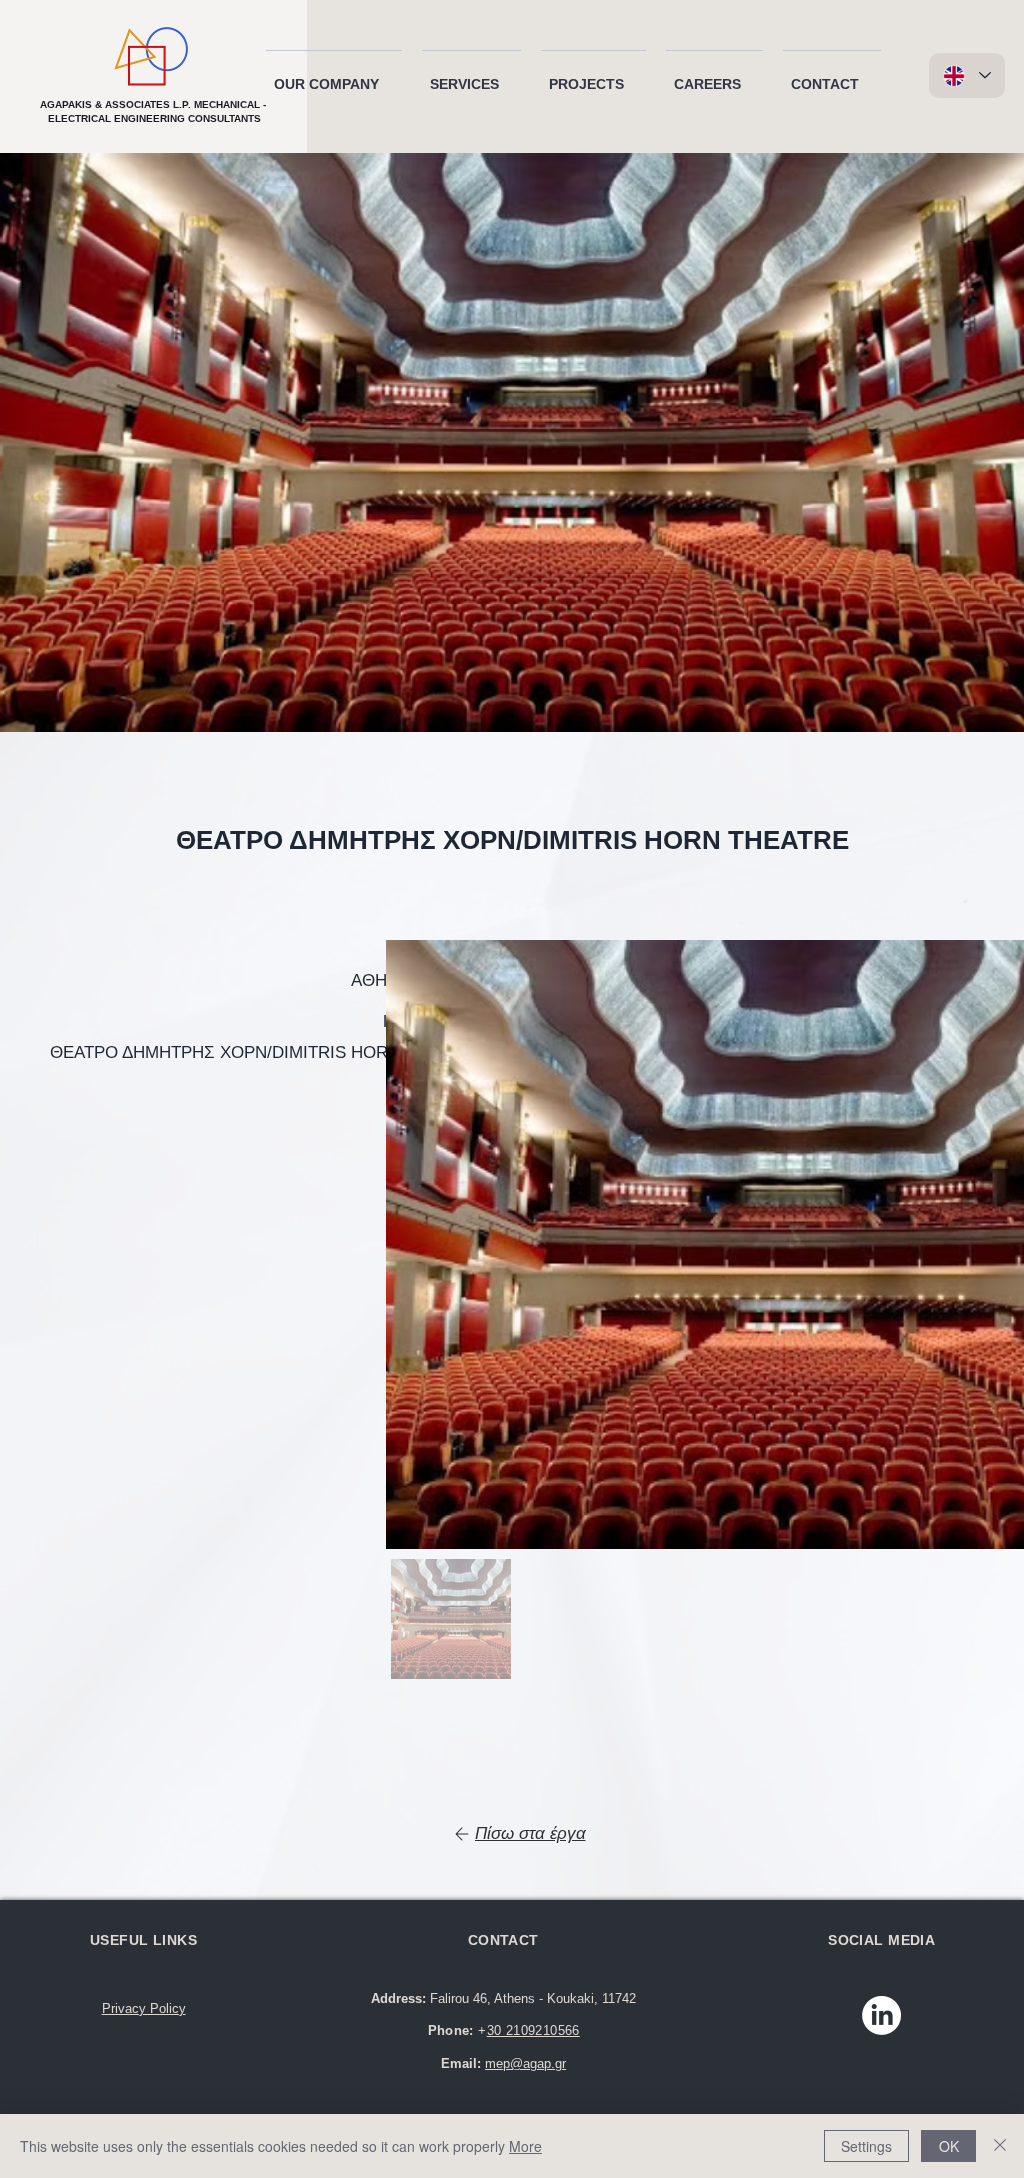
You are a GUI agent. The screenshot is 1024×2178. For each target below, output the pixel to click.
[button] (334, 75)
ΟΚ (949, 2146)
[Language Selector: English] (967, 75)
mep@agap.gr (525, 2063)
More (525, 2146)
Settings (866, 2146)
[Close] (1000, 2146)
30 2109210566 (533, 2030)
